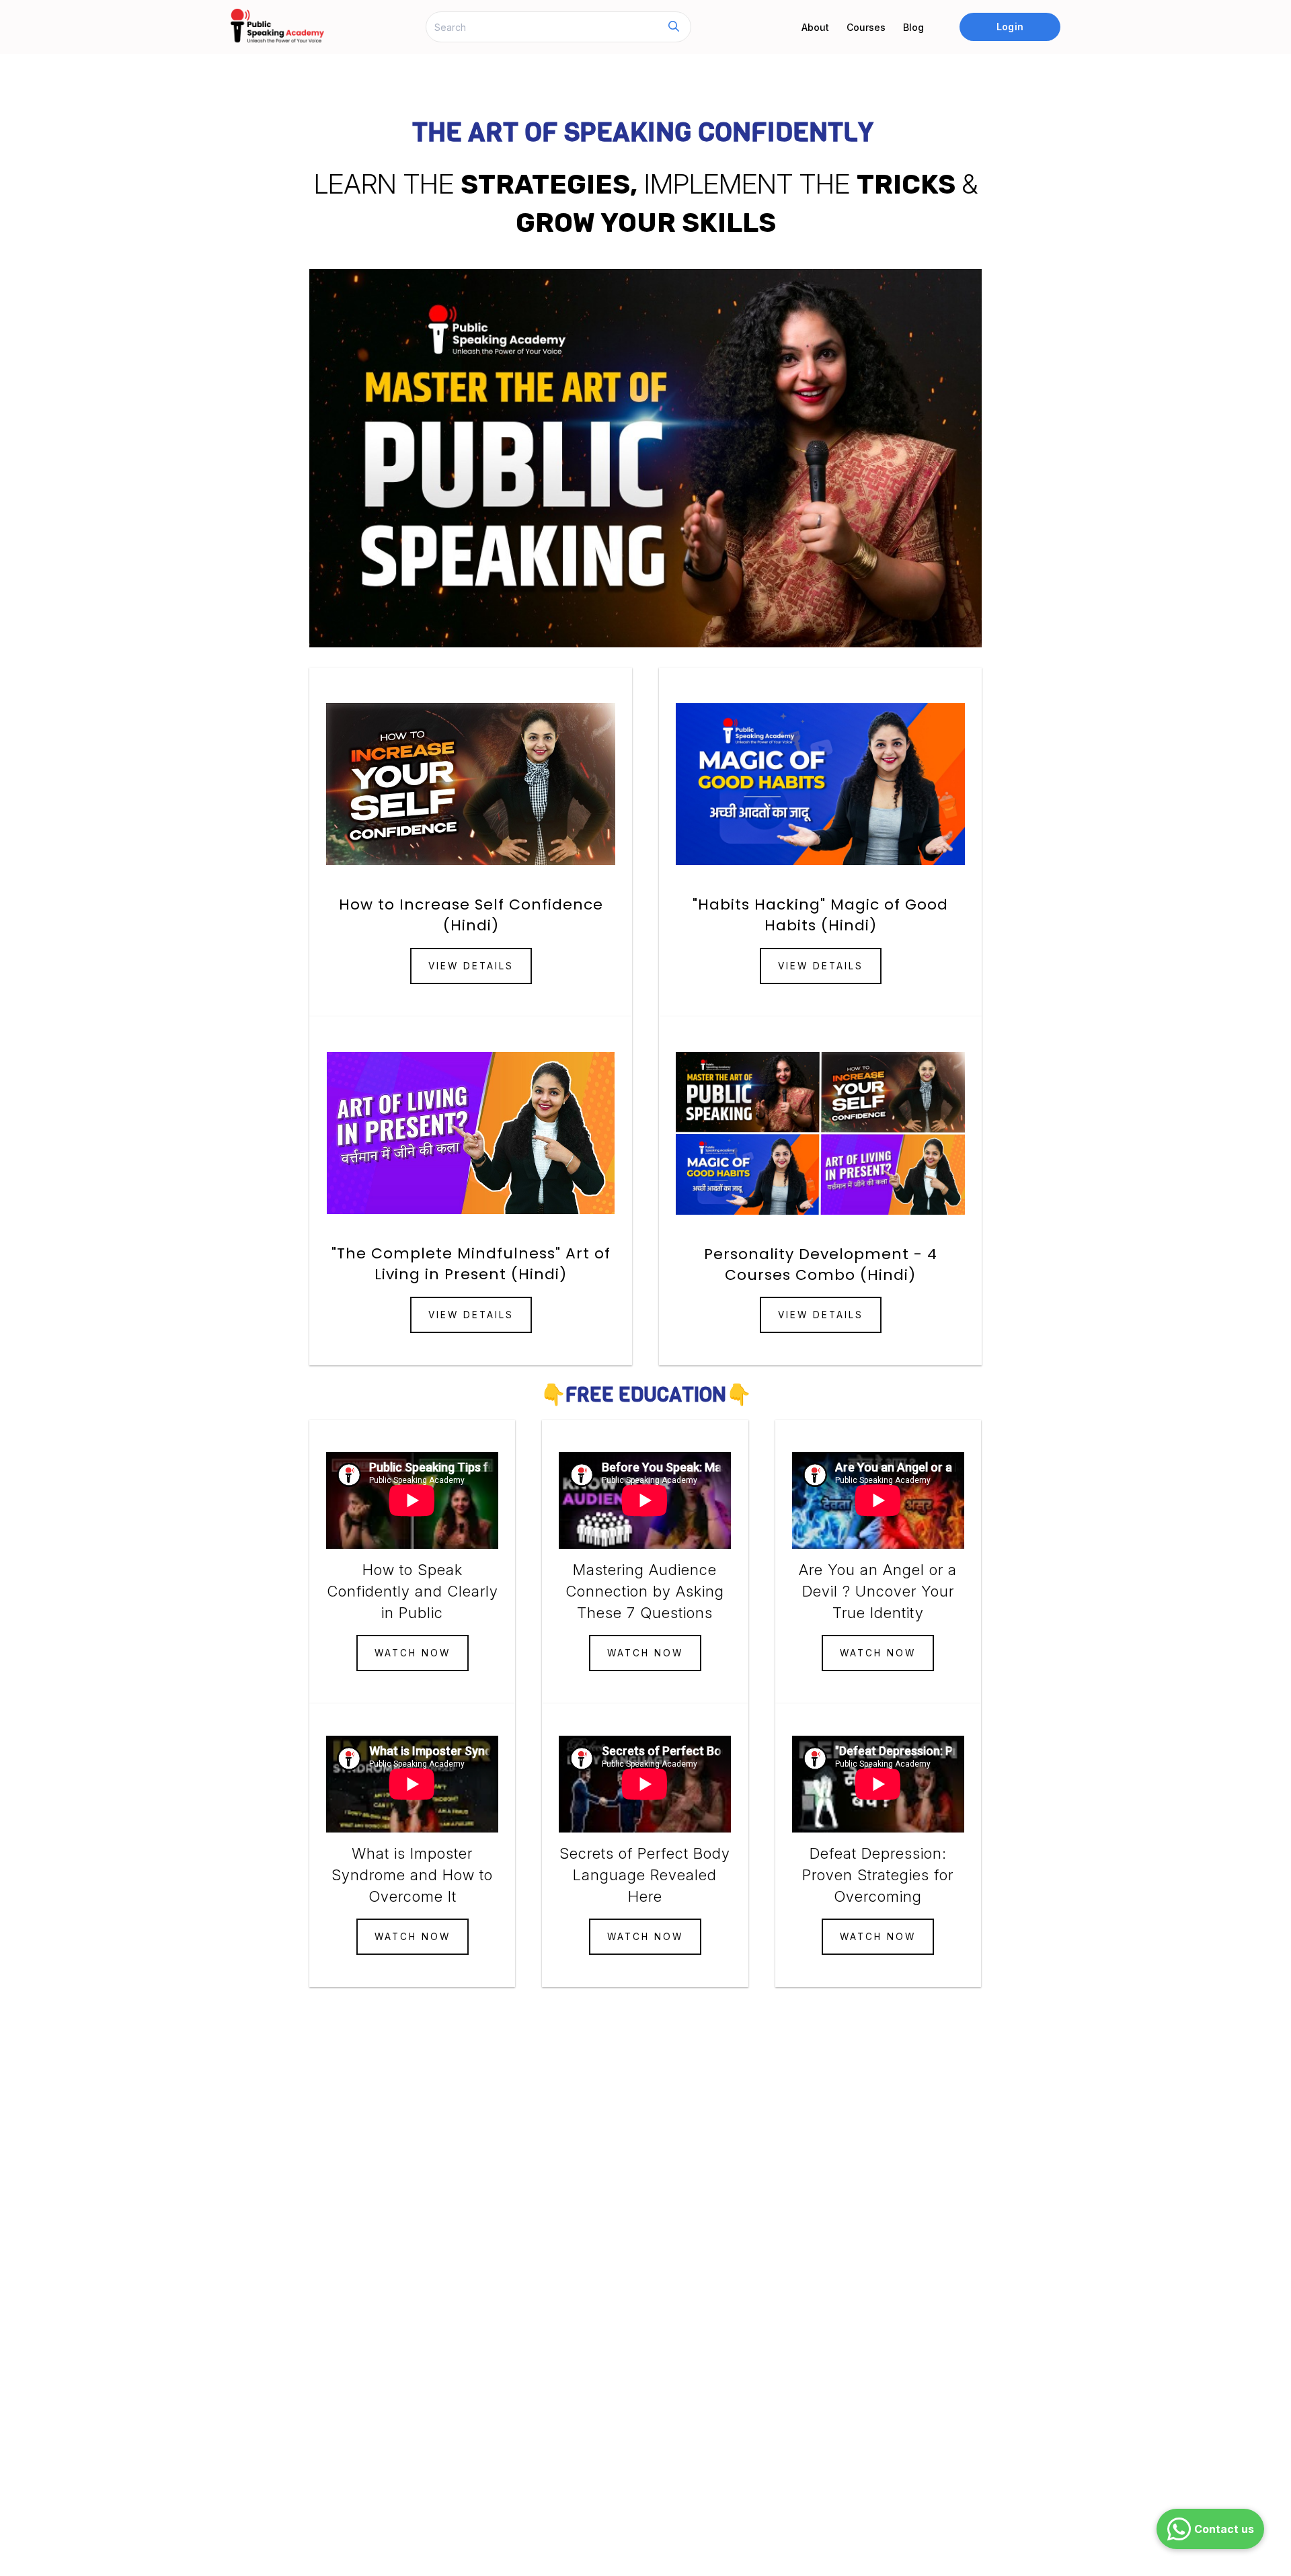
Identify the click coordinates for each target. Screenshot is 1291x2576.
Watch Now (413, 1653)
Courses (866, 27)
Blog (913, 27)
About (815, 27)
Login (1010, 27)
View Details (471, 966)
